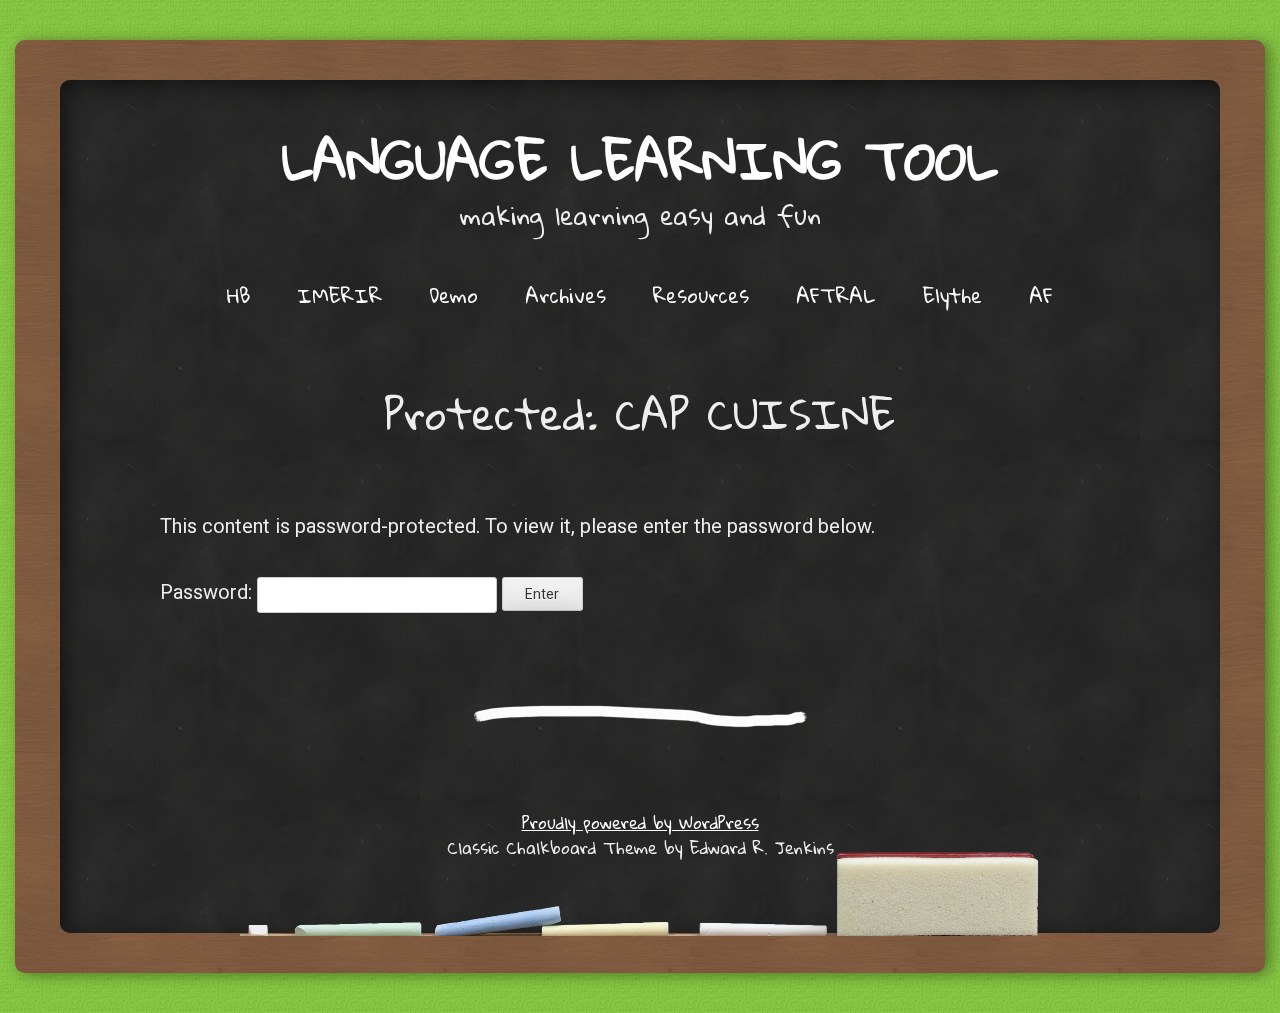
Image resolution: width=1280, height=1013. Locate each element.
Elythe (952, 295)
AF (1041, 295)
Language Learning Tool (640, 159)
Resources (701, 295)
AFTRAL (836, 295)
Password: (208, 592)
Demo (453, 295)
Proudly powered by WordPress (640, 822)
